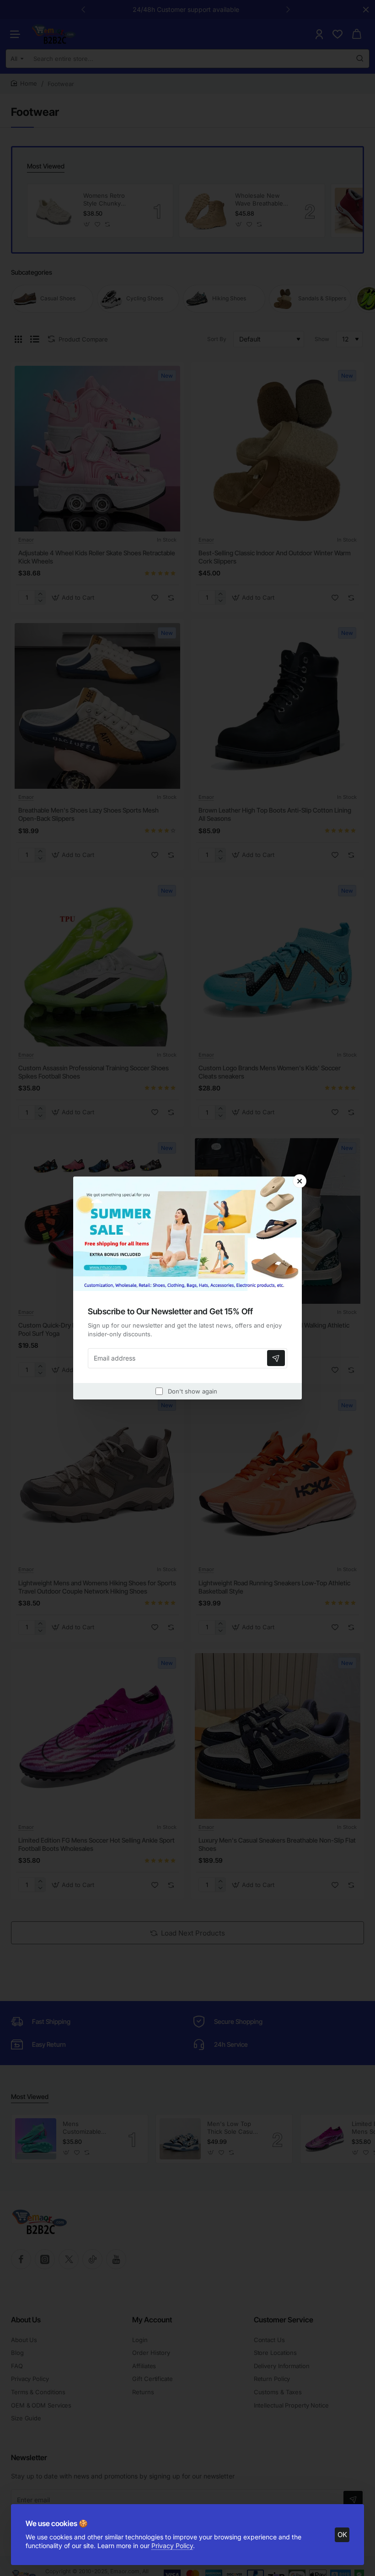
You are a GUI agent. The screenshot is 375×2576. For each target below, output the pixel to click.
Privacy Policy (172, 2546)
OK (342, 2535)
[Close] (300, 1181)
